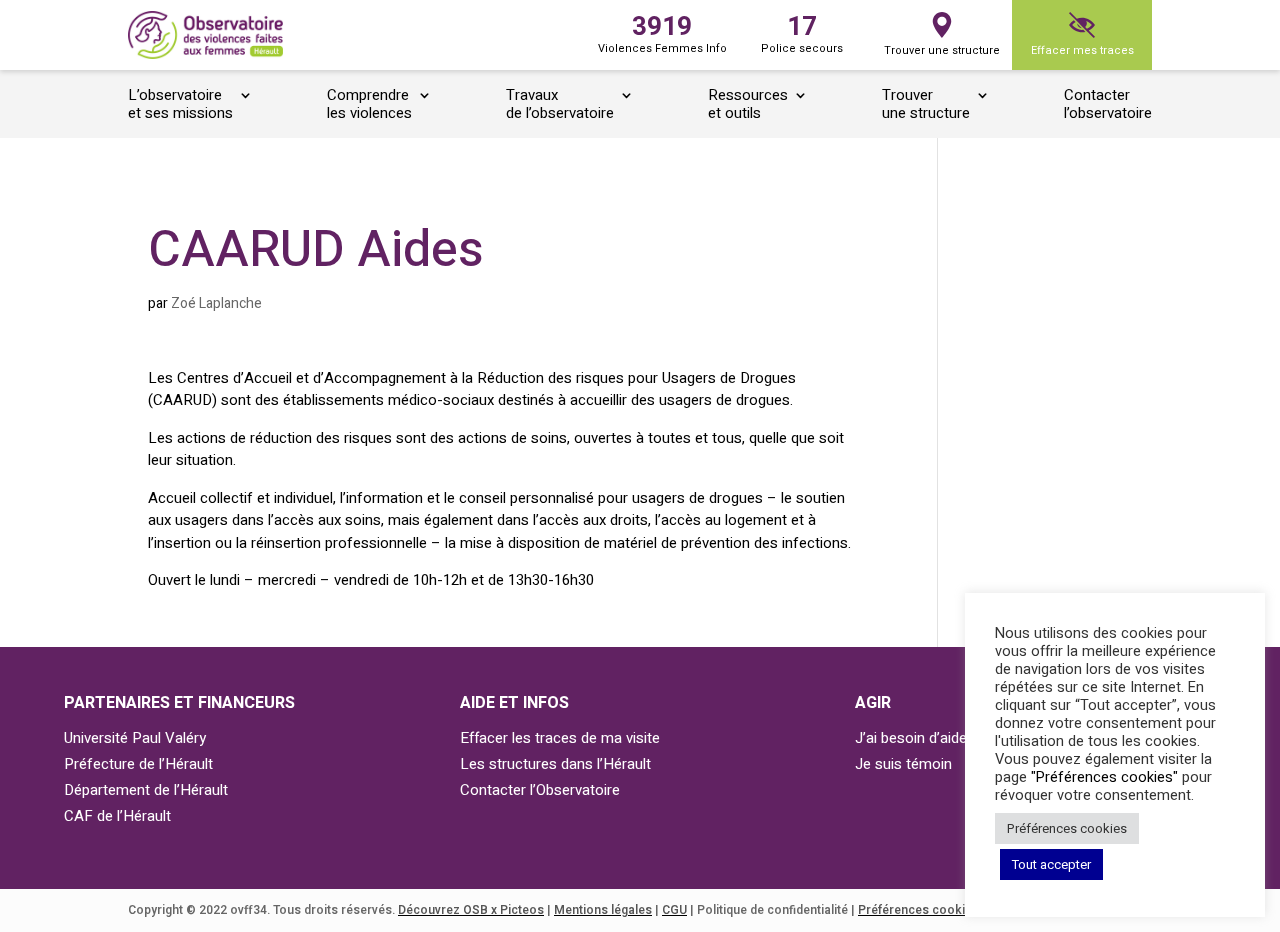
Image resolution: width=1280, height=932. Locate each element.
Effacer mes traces (1082, 50)
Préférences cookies (918, 910)
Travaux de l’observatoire (560, 105)
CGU (674, 910)
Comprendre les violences (369, 105)
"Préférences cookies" (1104, 777)
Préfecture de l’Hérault (138, 764)
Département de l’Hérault (146, 790)
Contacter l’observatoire (1108, 105)
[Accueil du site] (205, 35)
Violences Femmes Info (662, 32)
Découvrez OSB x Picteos (471, 910)
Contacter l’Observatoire (540, 790)
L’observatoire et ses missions (180, 105)
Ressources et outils (748, 105)
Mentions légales (603, 910)
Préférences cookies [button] (1067, 828)
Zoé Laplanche (216, 303)
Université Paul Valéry (135, 738)
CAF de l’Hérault (117, 816)
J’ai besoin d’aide (911, 738)
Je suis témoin (903, 764)
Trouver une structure (942, 50)
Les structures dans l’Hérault (555, 764)
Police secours (802, 32)
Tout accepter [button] (1051, 864)
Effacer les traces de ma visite (560, 738)
